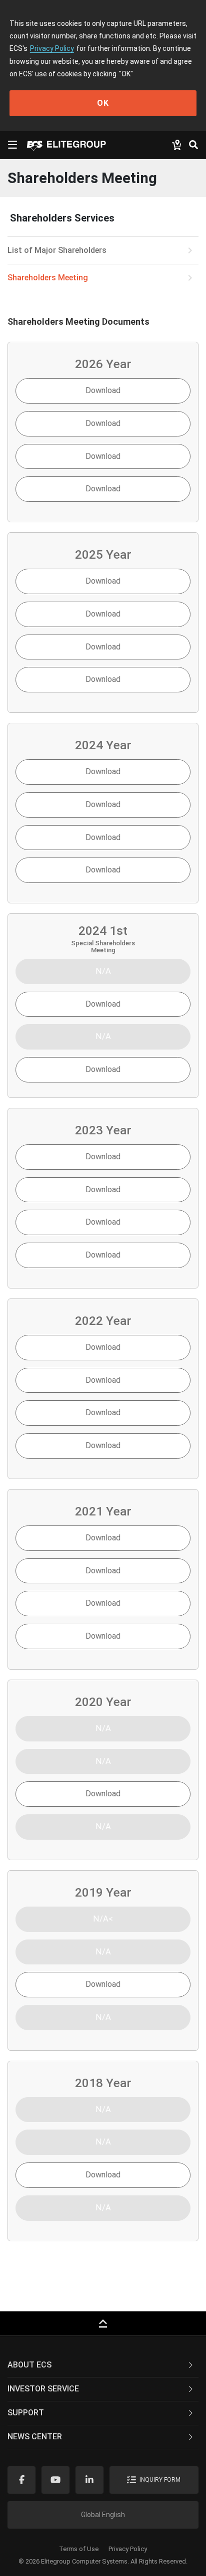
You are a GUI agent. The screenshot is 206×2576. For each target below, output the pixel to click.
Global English (103, 2515)
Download (103, 390)
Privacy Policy (52, 48)
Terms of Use (79, 2549)
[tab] (103, 2365)
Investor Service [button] (43, 2389)
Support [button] (26, 2413)
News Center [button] (35, 2437)
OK (103, 103)
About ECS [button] (29, 2365)
